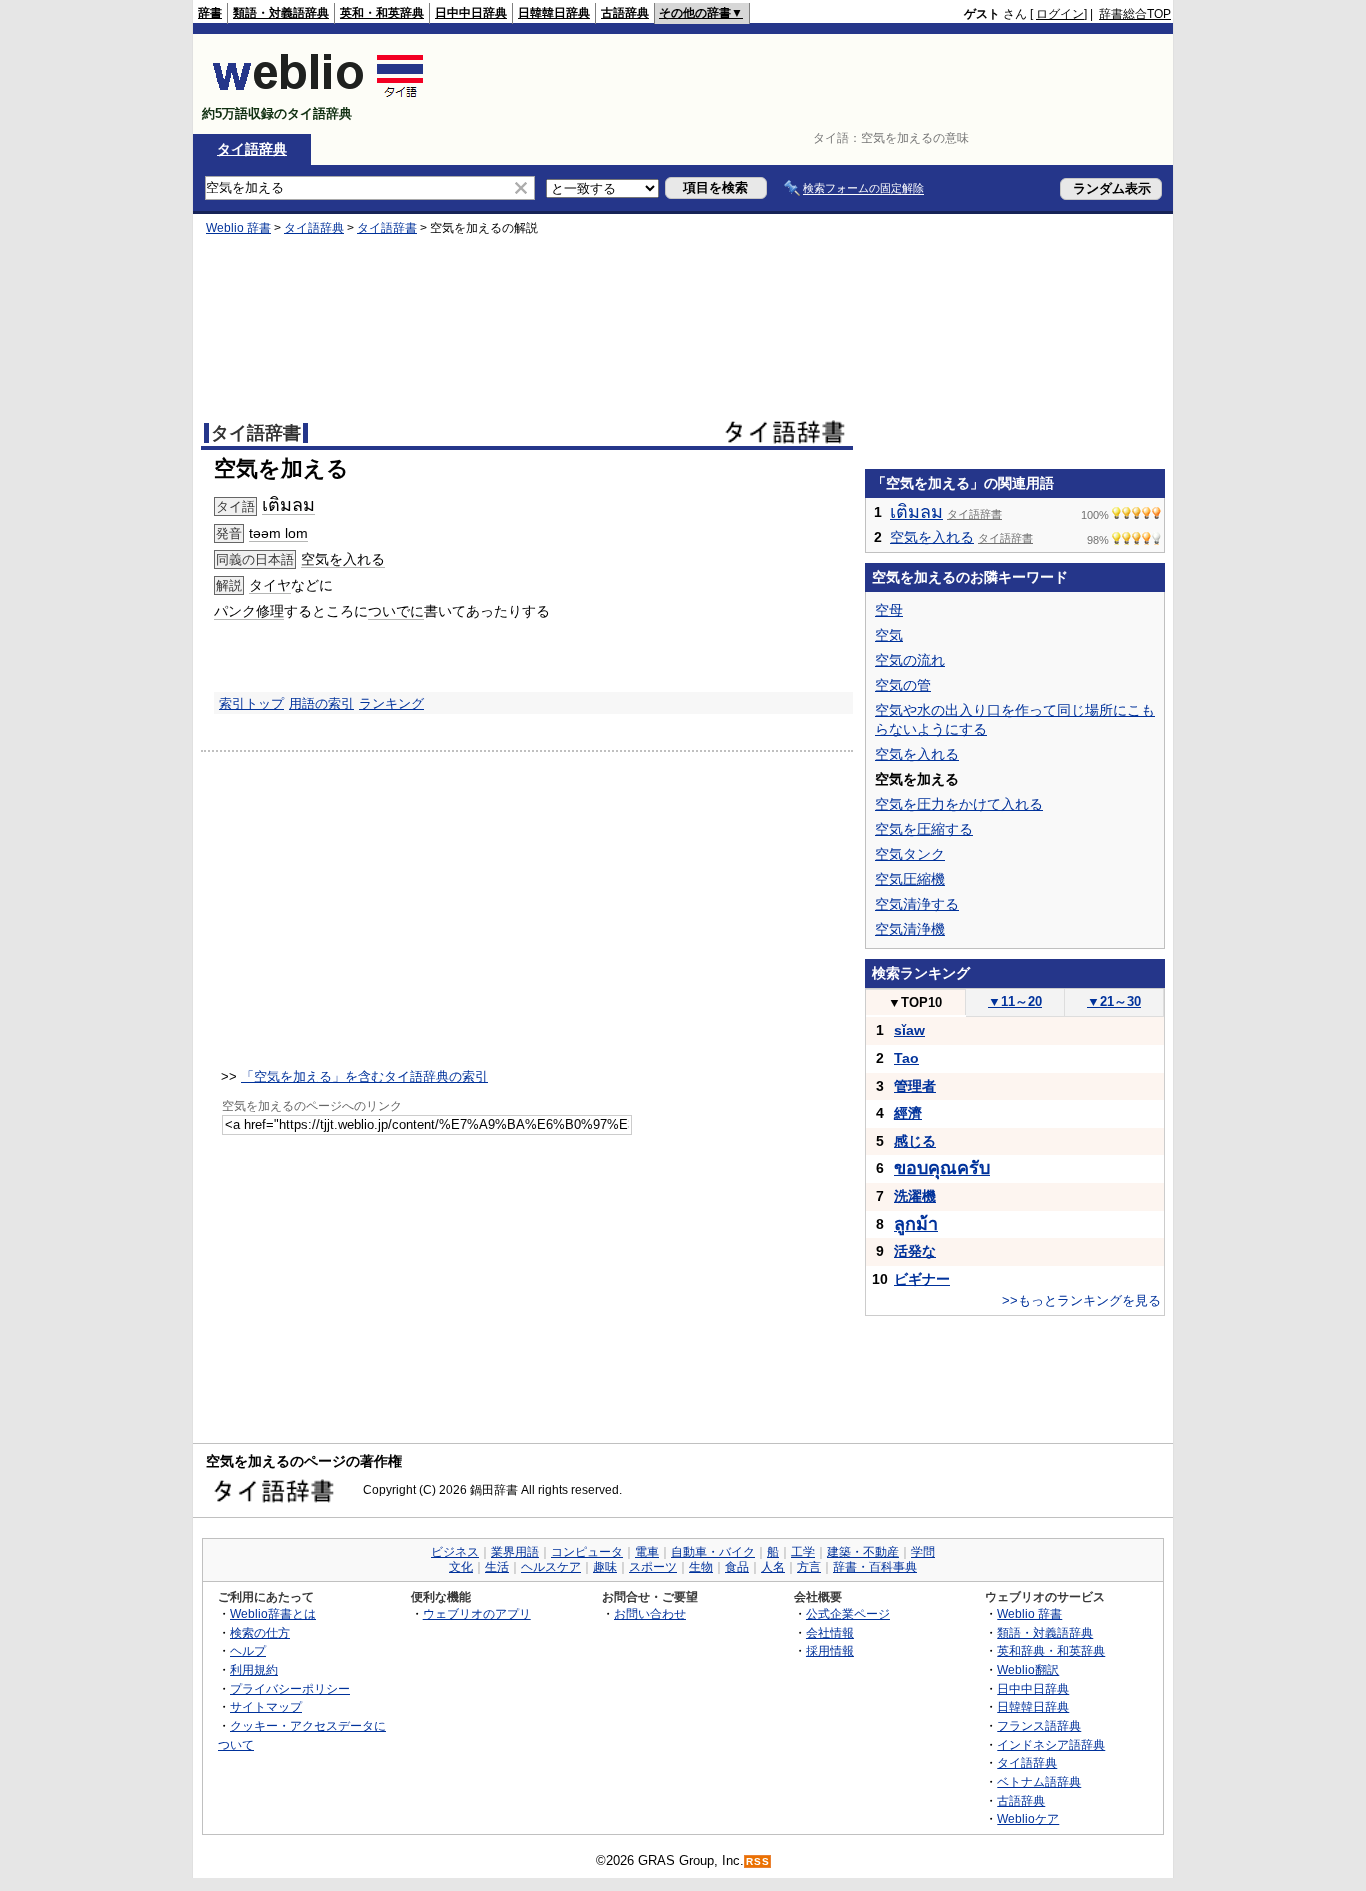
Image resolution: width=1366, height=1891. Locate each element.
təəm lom (278, 533)
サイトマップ (266, 1706)
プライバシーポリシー (290, 1688)
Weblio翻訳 (1028, 1669)
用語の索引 (321, 703)
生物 (701, 1567)
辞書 (210, 13)
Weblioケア (1028, 1818)
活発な (915, 1251)
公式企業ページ (848, 1613)
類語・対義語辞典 (281, 13)
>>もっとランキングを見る (1081, 1300)
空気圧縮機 (910, 879)
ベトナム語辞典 (1039, 1781)
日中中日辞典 (471, 13)
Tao (906, 1058)
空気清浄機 (910, 929)
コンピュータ (587, 1552)
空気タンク (910, 854)
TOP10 (915, 1002)
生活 (497, 1567)
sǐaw (909, 1030)
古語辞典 (625, 13)
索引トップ (251, 703)
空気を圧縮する (924, 829)
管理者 (915, 1086)
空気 (889, 635)
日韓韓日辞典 (554, 13)
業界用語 (515, 1552)
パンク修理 (249, 611)
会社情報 (830, 1632)
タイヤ (270, 585)
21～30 (1114, 1001)
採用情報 (830, 1650)
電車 (647, 1552)
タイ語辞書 (387, 228)
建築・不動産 (863, 1552)
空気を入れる (343, 559)
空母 (889, 610)
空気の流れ (910, 660)
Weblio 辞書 (238, 228)
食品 (737, 1567)
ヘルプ (248, 1650)
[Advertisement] (807, 84)
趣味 (605, 1567)
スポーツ (653, 1567)
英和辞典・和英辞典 (1051, 1650)
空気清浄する (917, 904)
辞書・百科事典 (875, 1567)
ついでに (396, 611)
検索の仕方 (260, 1632)
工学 (803, 1552)
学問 (923, 1552)
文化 (461, 1567)
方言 (809, 1567)
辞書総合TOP (1135, 14)
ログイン (1060, 14)
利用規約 (254, 1669)
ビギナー (922, 1279)
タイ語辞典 (252, 149)
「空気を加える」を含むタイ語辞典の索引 (364, 1076)
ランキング (391, 703)
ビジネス (455, 1552)
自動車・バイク (713, 1552)
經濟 (908, 1113)
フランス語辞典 (1039, 1725)
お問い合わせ (650, 1613)
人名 (773, 1567)
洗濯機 (915, 1196)
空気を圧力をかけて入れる (959, 804)
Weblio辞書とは (273, 1613)
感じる (915, 1141)
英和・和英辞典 (382, 13)
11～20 (1015, 1001)
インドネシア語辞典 (1051, 1744)
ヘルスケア (551, 1567)
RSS (758, 1861)
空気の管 (903, 685)
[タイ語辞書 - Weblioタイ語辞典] (318, 96)
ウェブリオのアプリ (477, 1613)
